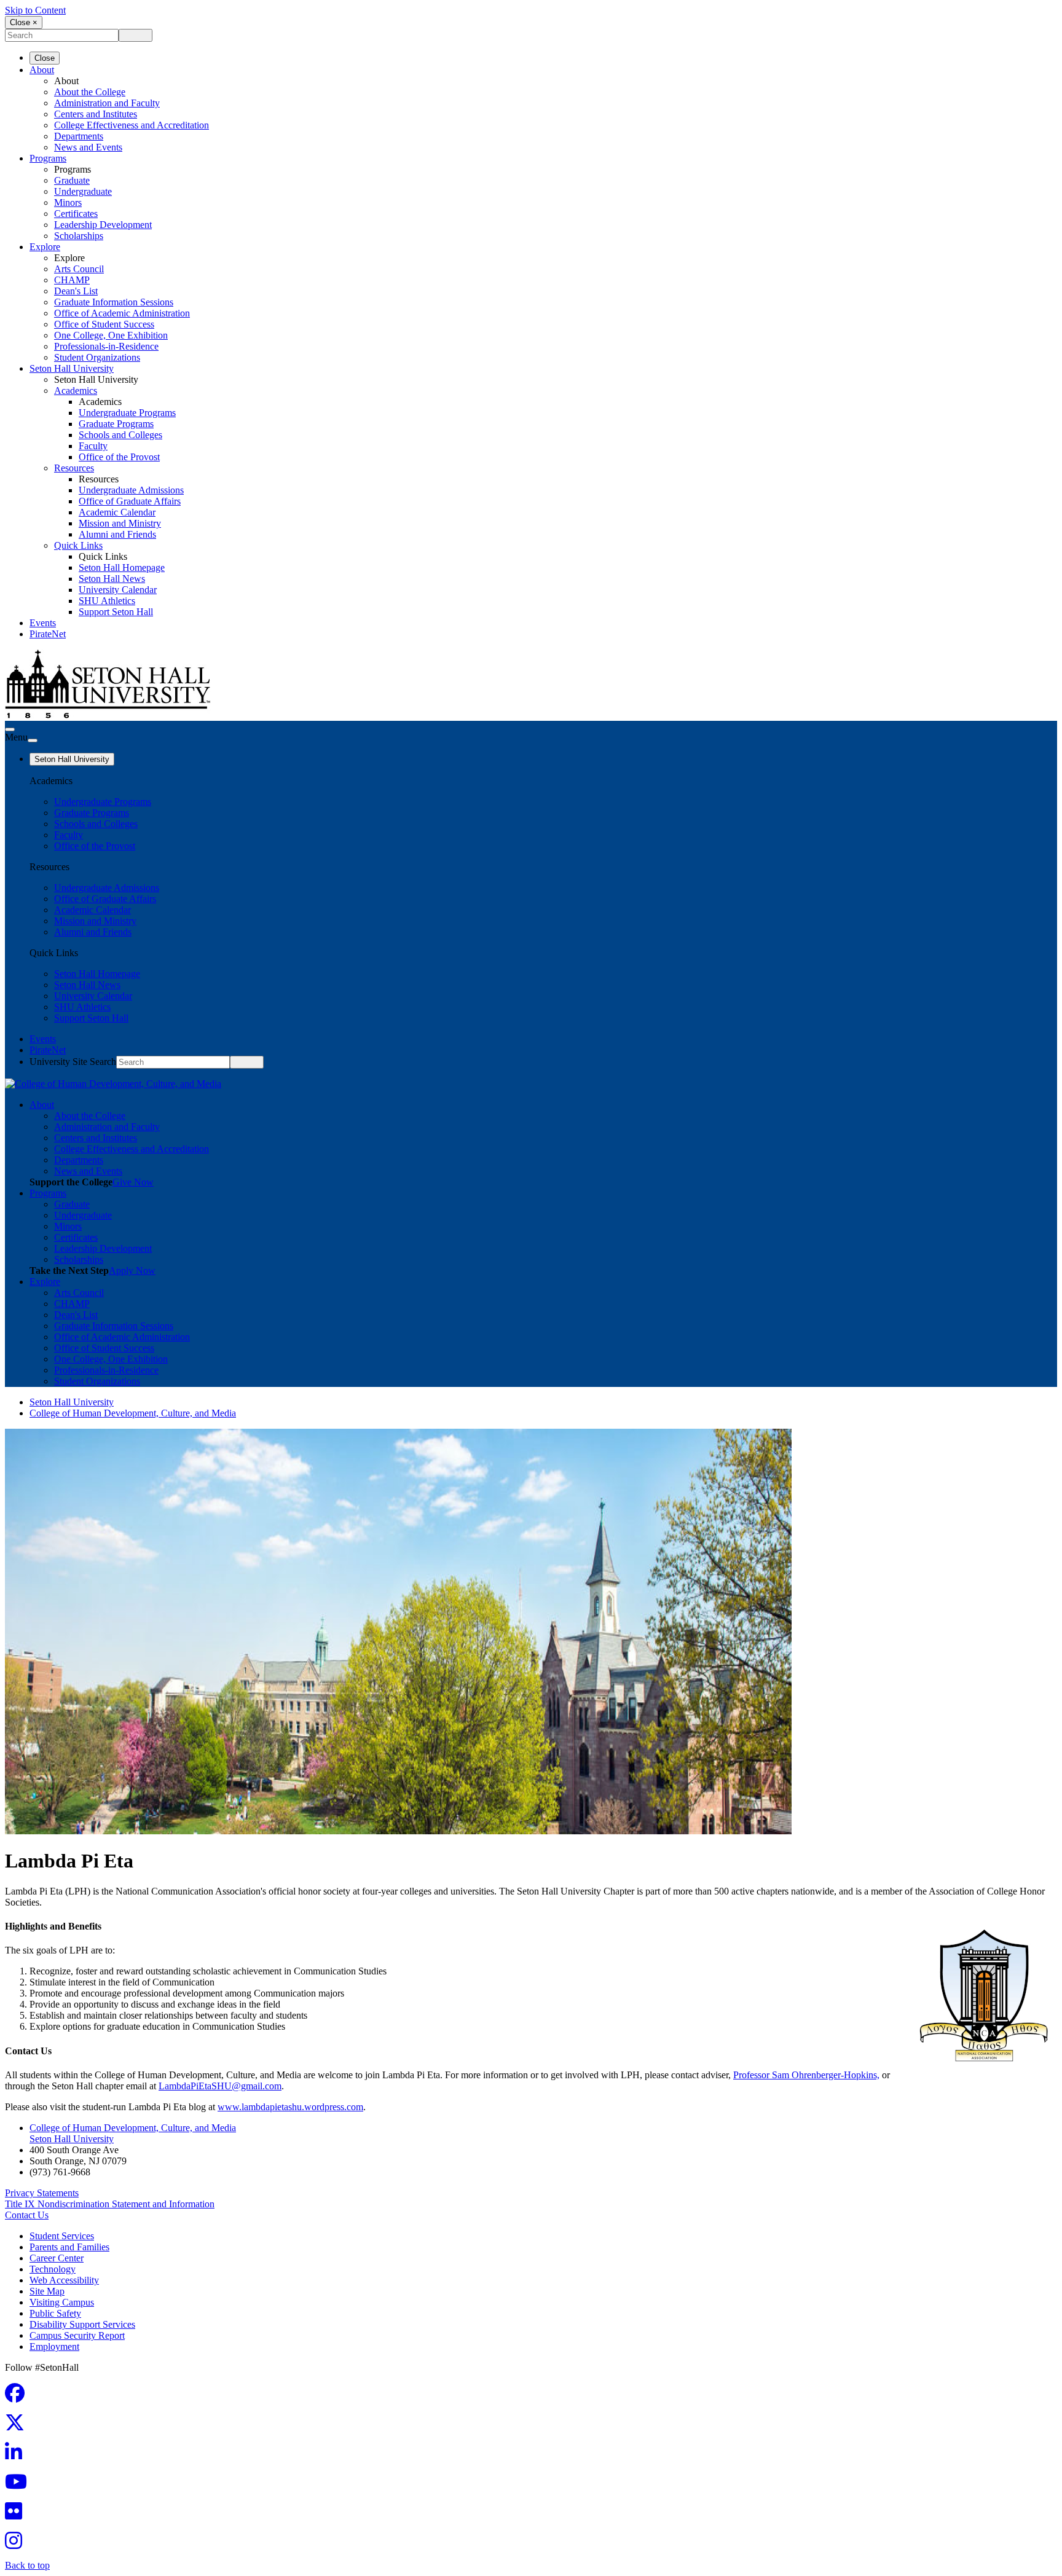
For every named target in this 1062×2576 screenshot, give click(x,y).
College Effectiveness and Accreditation (132, 125)
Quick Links (78, 545)
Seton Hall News (112, 579)
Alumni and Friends (117, 534)
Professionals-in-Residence (106, 346)
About (42, 70)
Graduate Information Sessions (114, 302)
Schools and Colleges (120, 435)
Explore (45, 247)
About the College (90, 92)
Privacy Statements (42, 2193)
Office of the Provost (119, 457)
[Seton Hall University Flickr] (17, 2515)
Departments (79, 136)
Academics (76, 391)
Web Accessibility (64, 2280)
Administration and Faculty (107, 103)
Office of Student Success (104, 324)
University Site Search (73, 1062)
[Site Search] (10, 729)
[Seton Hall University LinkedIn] (17, 2456)
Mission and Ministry (120, 523)
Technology (53, 2269)
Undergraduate (83, 191)
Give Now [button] (133, 1182)
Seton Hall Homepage (122, 567)
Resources (74, 468)
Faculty (93, 446)
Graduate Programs (116, 424)
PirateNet (48, 634)
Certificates (76, 214)
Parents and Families (69, 2247)
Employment (54, 2346)
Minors (68, 202)
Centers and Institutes (96, 114)
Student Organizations (97, 357)
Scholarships (79, 236)
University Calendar (118, 590)
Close (45, 58)
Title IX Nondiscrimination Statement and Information (110, 2204)
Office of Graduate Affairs (130, 501)
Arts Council (79, 269)
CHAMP (72, 280)
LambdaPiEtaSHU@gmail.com (220, 2086)
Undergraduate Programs (127, 413)
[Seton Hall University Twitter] (18, 2426)
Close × (24, 22)
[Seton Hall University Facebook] (18, 2397)
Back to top (27, 2565)
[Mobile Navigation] (33, 740)
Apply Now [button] (132, 1270)
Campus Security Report (77, 2335)
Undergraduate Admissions (131, 490)
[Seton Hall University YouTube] (20, 2485)
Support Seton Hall (116, 612)
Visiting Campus (62, 2302)
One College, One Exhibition (111, 335)
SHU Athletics (107, 601)
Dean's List (76, 291)
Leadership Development (103, 225)
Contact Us (27, 2215)
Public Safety (55, 2313)
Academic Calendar (117, 512)
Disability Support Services (82, 2324)
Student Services (62, 2236)
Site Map (47, 2291)
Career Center (57, 2258)
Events (43, 623)
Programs (48, 158)
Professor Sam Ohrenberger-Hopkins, (806, 2075)
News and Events (88, 147)
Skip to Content (35, 10)
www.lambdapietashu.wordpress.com (290, 2107)
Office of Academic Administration (122, 313)
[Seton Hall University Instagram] (17, 2544)
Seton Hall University (72, 368)
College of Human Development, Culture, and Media (133, 1413)
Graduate (72, 180)
